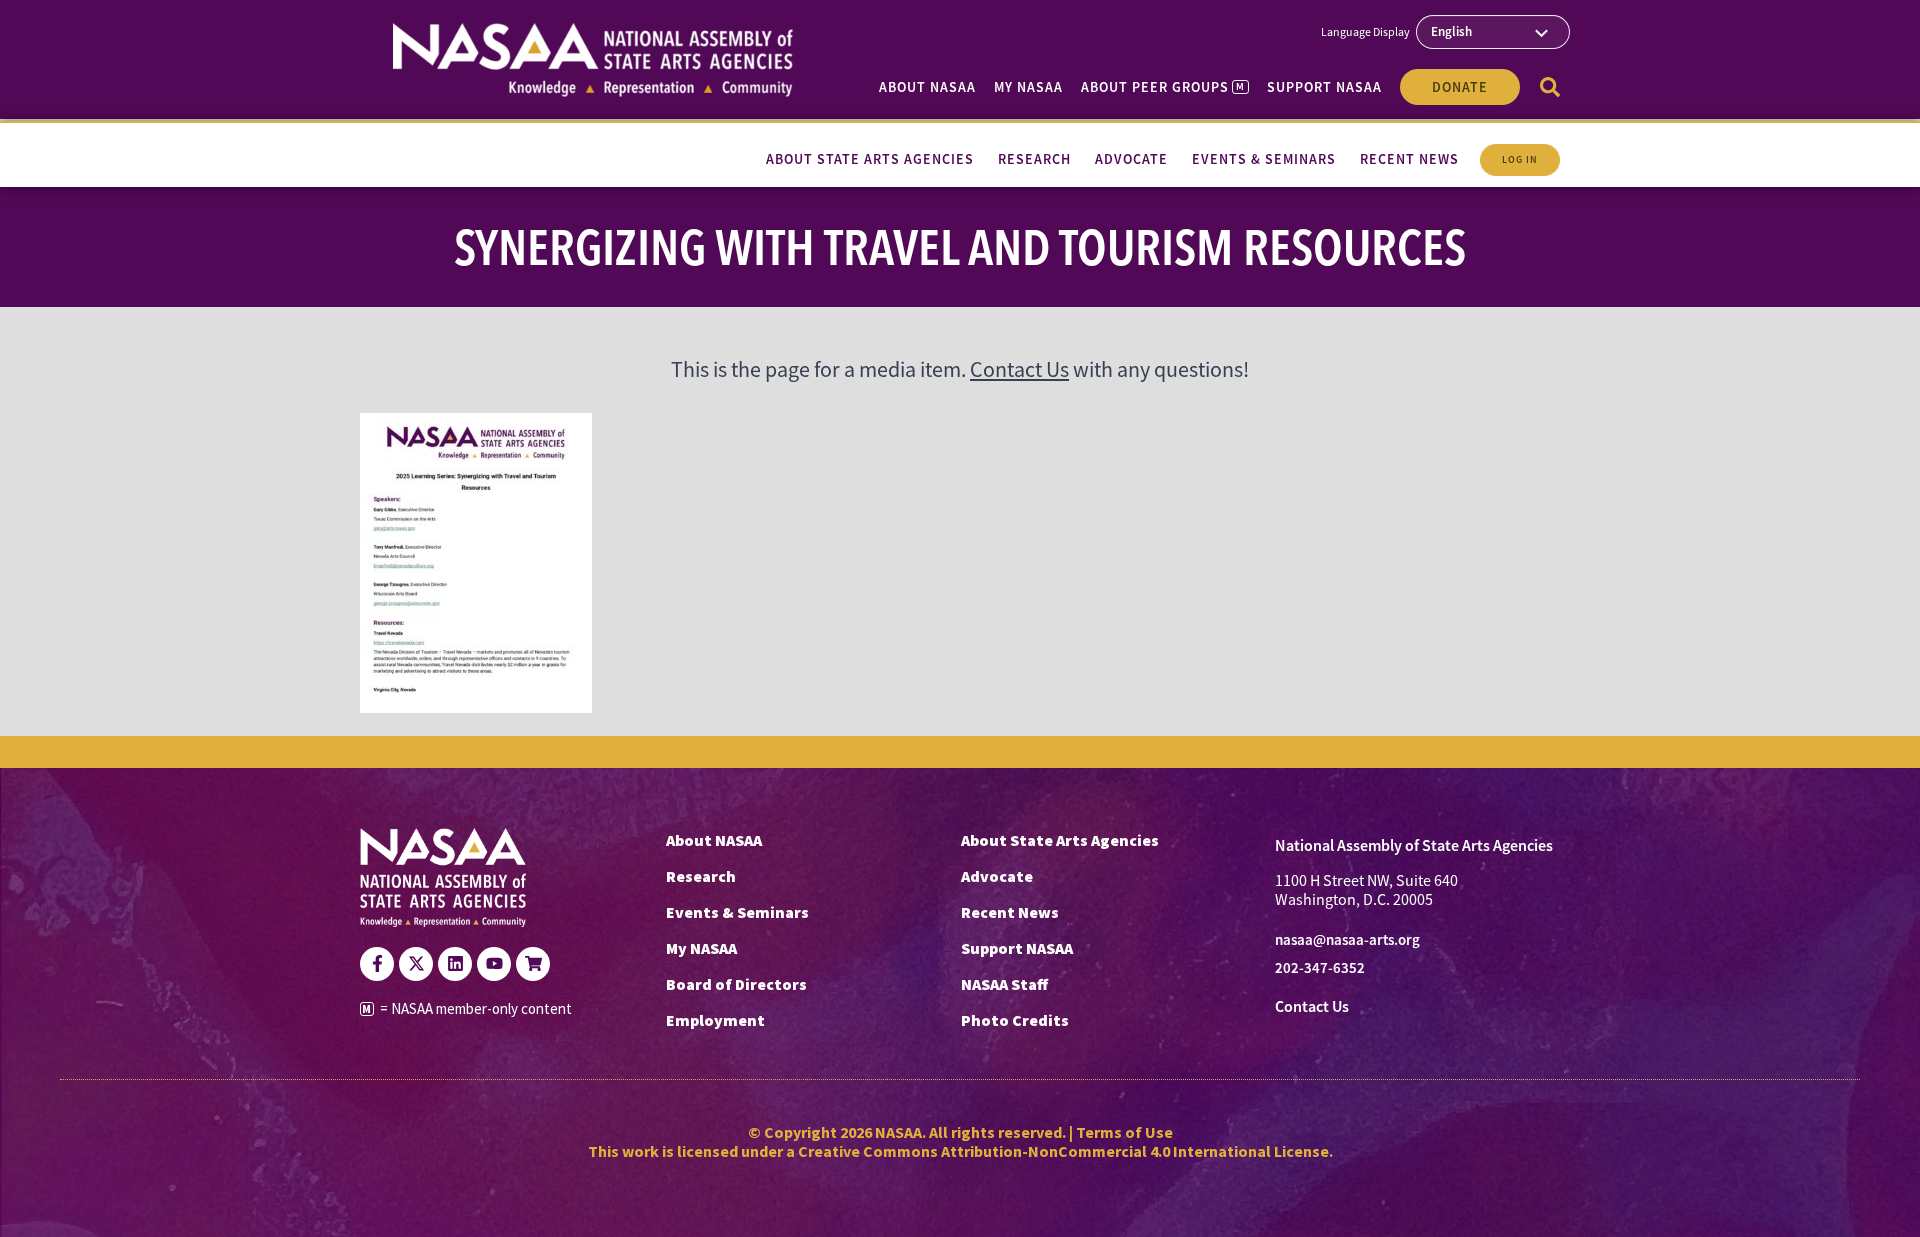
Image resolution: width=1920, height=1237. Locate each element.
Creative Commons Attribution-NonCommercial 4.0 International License (1063, 1151)
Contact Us (1019, 369)
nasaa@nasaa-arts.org (1347, 940)
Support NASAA (1324, 87)
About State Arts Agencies (1060, 840)
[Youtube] (494, 964)
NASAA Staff (1004, 984)
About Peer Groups (1162, 87)
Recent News (1010, 912)
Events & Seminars (737, 912)
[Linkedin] (455, 964)
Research (701, 876)
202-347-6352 (1320, 968)
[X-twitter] (416, 964)
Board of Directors (736, 984)
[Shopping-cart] (533, 964)
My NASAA (1028, 87)
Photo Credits (1015, 1020)
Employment (715, 1020)
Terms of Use (1124, 1132)
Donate (1460, 87)
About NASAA (927, 87)
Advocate (997, 876)
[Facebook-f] (377, 964)
